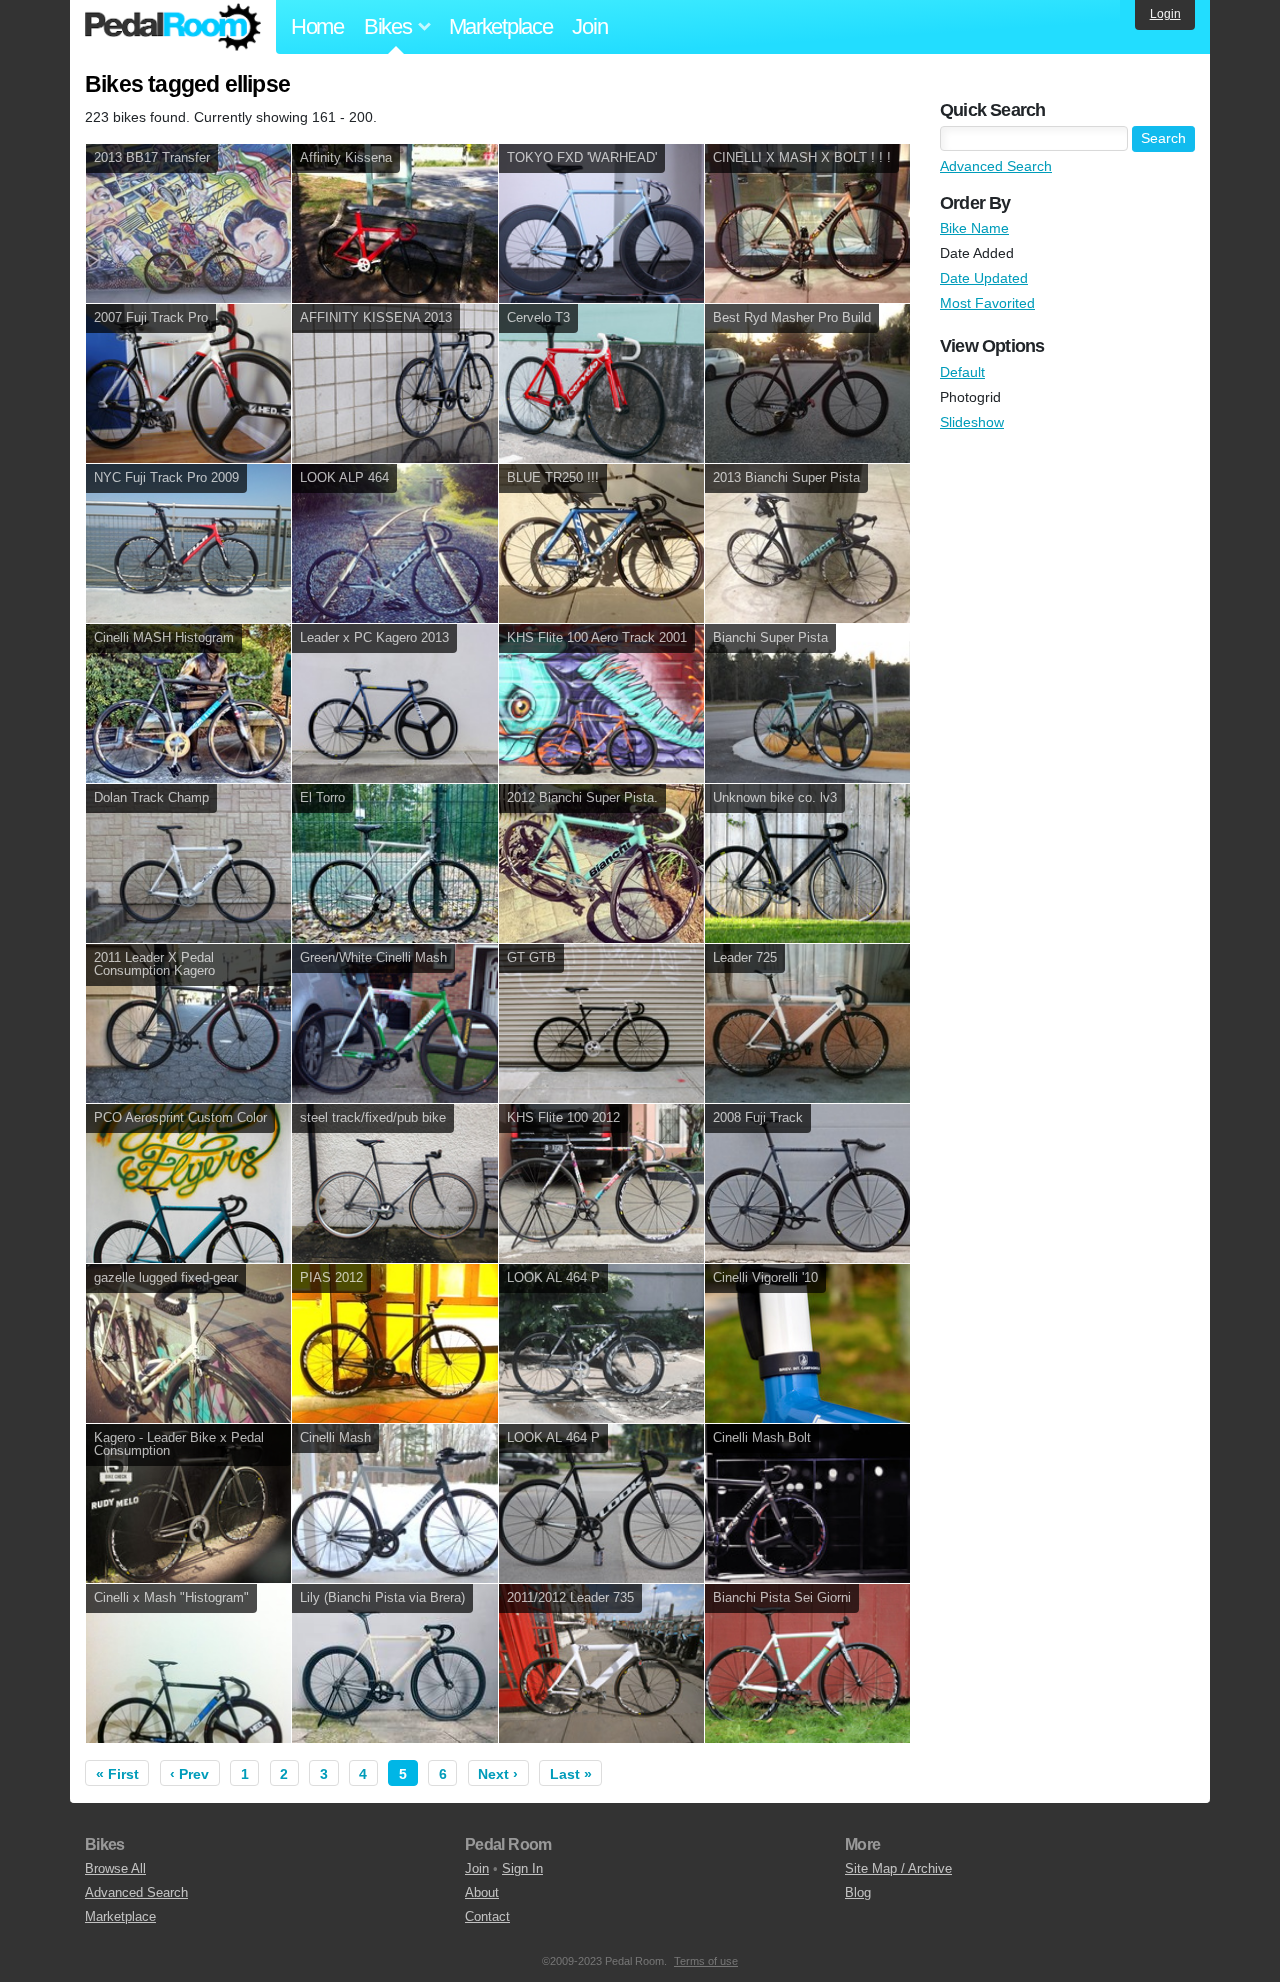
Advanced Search (996, 166)
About (482, 1892)
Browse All (115, 1868)
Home (317, 26)
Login (1165, 14)
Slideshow (972, 422)
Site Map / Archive (898, 1868)
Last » (571, 1774)
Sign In (522, 1868)
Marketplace (501, 26)
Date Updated (984, 278)
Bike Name (974, 228)
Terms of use (706, 1961)
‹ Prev (189, 1774)
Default (962, 372)
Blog (858, 1892)
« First (117, 1774)
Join (589, 26)
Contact (487, 1916)
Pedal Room (173, 27)
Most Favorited (987, 303)
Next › (498, 1774)
